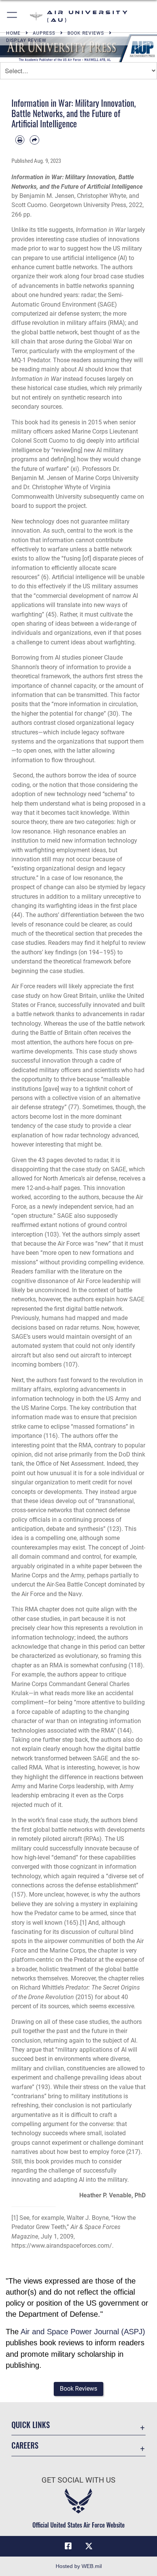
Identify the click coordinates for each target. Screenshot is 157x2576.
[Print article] (20, 140)
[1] (83, 1923)
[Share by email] (34, 140)
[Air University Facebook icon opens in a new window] (68, 2546)
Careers (25, 2445)
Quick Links (31, 2425)
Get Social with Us (78, 2480)
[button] (12, 16)
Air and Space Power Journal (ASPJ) (83, 2332)
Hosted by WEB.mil (79, 2566)
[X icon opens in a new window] (89, 2546)
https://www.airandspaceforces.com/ (62, 2246)
